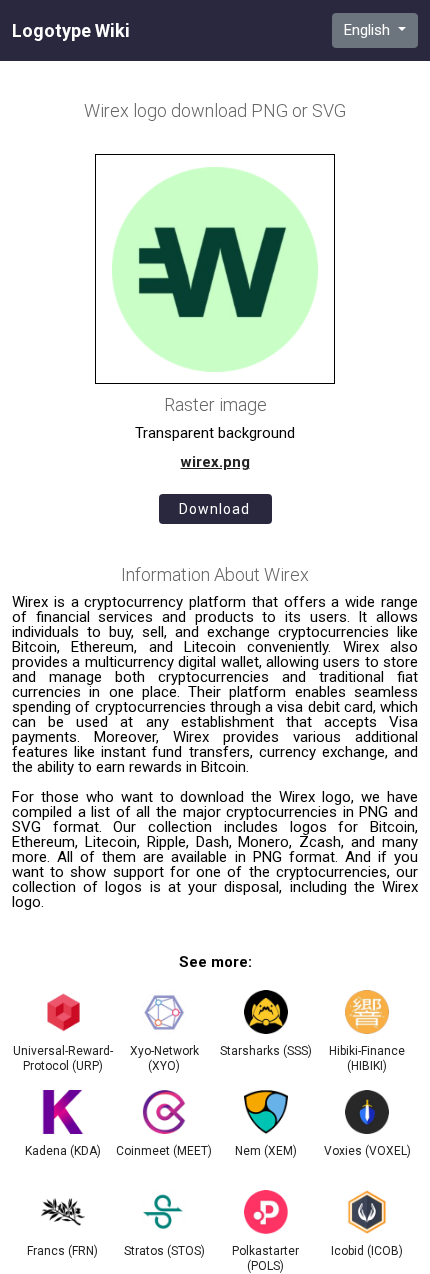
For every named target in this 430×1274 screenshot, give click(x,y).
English (369, 30)
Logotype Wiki (71, 31)
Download (214, 509)
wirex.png (215, 462)
